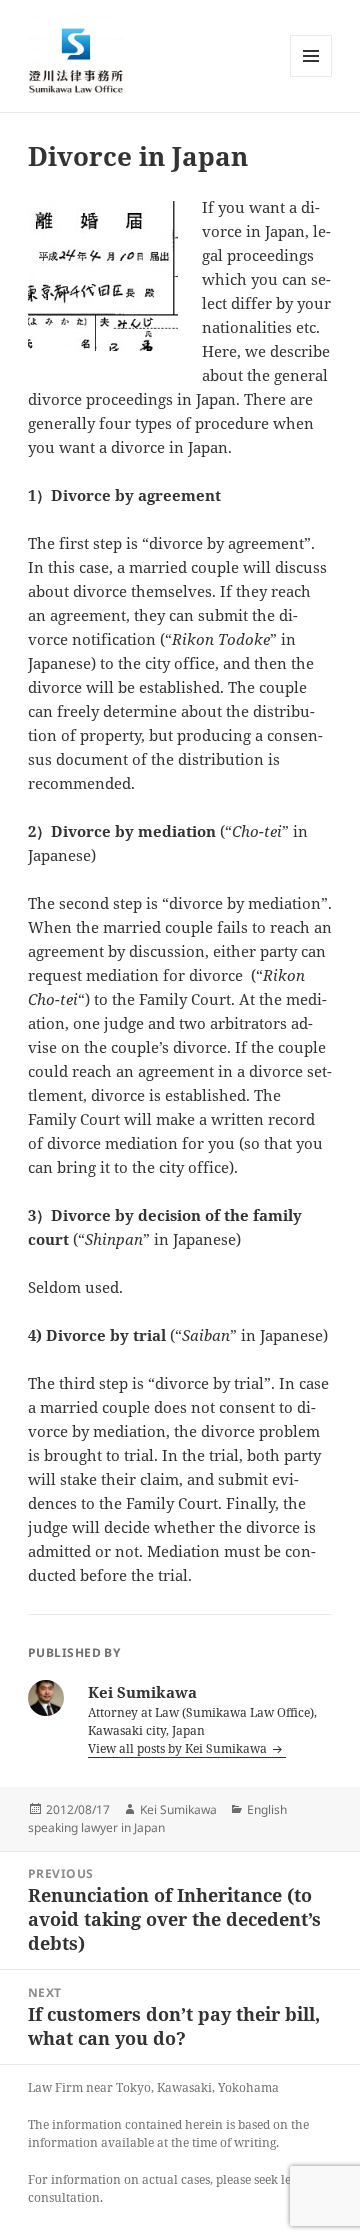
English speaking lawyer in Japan (157, 1818)
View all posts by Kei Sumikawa (179, 1748)
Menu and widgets (311, 76)
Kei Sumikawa (178, 1809)
